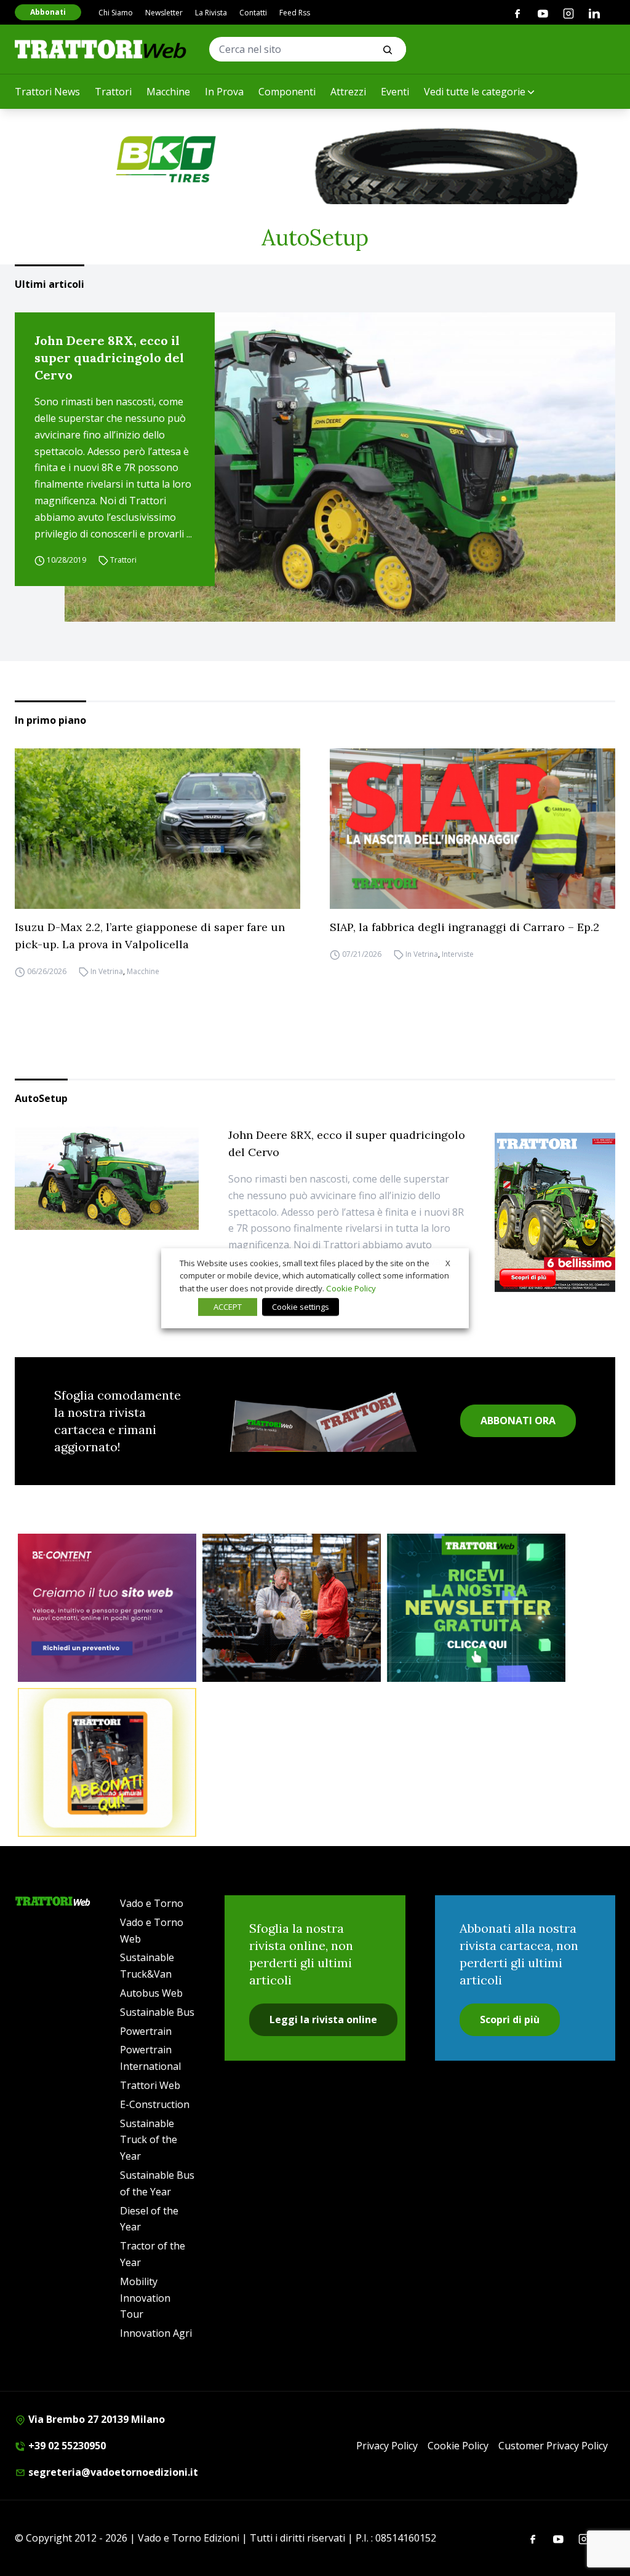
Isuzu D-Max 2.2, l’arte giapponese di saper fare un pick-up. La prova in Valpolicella (150, 936)
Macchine (168, 92)
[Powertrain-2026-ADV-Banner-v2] (292, 1608)
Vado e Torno (152, 1903)
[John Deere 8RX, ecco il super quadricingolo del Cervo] (340, 467)
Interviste (458, 954)
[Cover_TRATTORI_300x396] (555, 1212)
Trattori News (47, 92)
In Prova (224, 92)
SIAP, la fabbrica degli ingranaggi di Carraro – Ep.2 (465, 927)
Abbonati (48, 12)
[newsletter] (476, 1608)
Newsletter (164, 13)
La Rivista (211, 13)
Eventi (395, 92)
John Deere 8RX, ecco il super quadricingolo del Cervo (109, 358)
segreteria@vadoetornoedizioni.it (112, 2472)
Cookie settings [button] (301, 1307)
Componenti (287, 92)
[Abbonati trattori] (107, 1762)
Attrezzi (348, 92)
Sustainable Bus (157, 2012)
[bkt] (315, 159)
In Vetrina (107, 971)
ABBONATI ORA (518, 1421)
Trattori (113, 92)
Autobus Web (151, 1993)
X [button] (448, 1262)
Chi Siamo (116, 13)
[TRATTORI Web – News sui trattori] (101, 49)
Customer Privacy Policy (553, 2446)
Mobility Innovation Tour (145, 2298)
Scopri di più (510, 2019)
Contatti (253, 13)
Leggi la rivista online (323, 2019)
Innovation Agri (156, 2333)
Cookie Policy (458, 2446)
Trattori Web (150, 2085)
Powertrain (146, 2031)
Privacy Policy (387, 2446)
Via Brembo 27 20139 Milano (95, 2419)
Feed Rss (295, 13)
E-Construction (155, 2104)
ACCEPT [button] (228, 1307)
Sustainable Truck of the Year (149, 2140)
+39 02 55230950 (66, 2446)
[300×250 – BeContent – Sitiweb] (107, 1608)
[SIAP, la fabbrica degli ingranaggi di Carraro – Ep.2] (472, 829)
